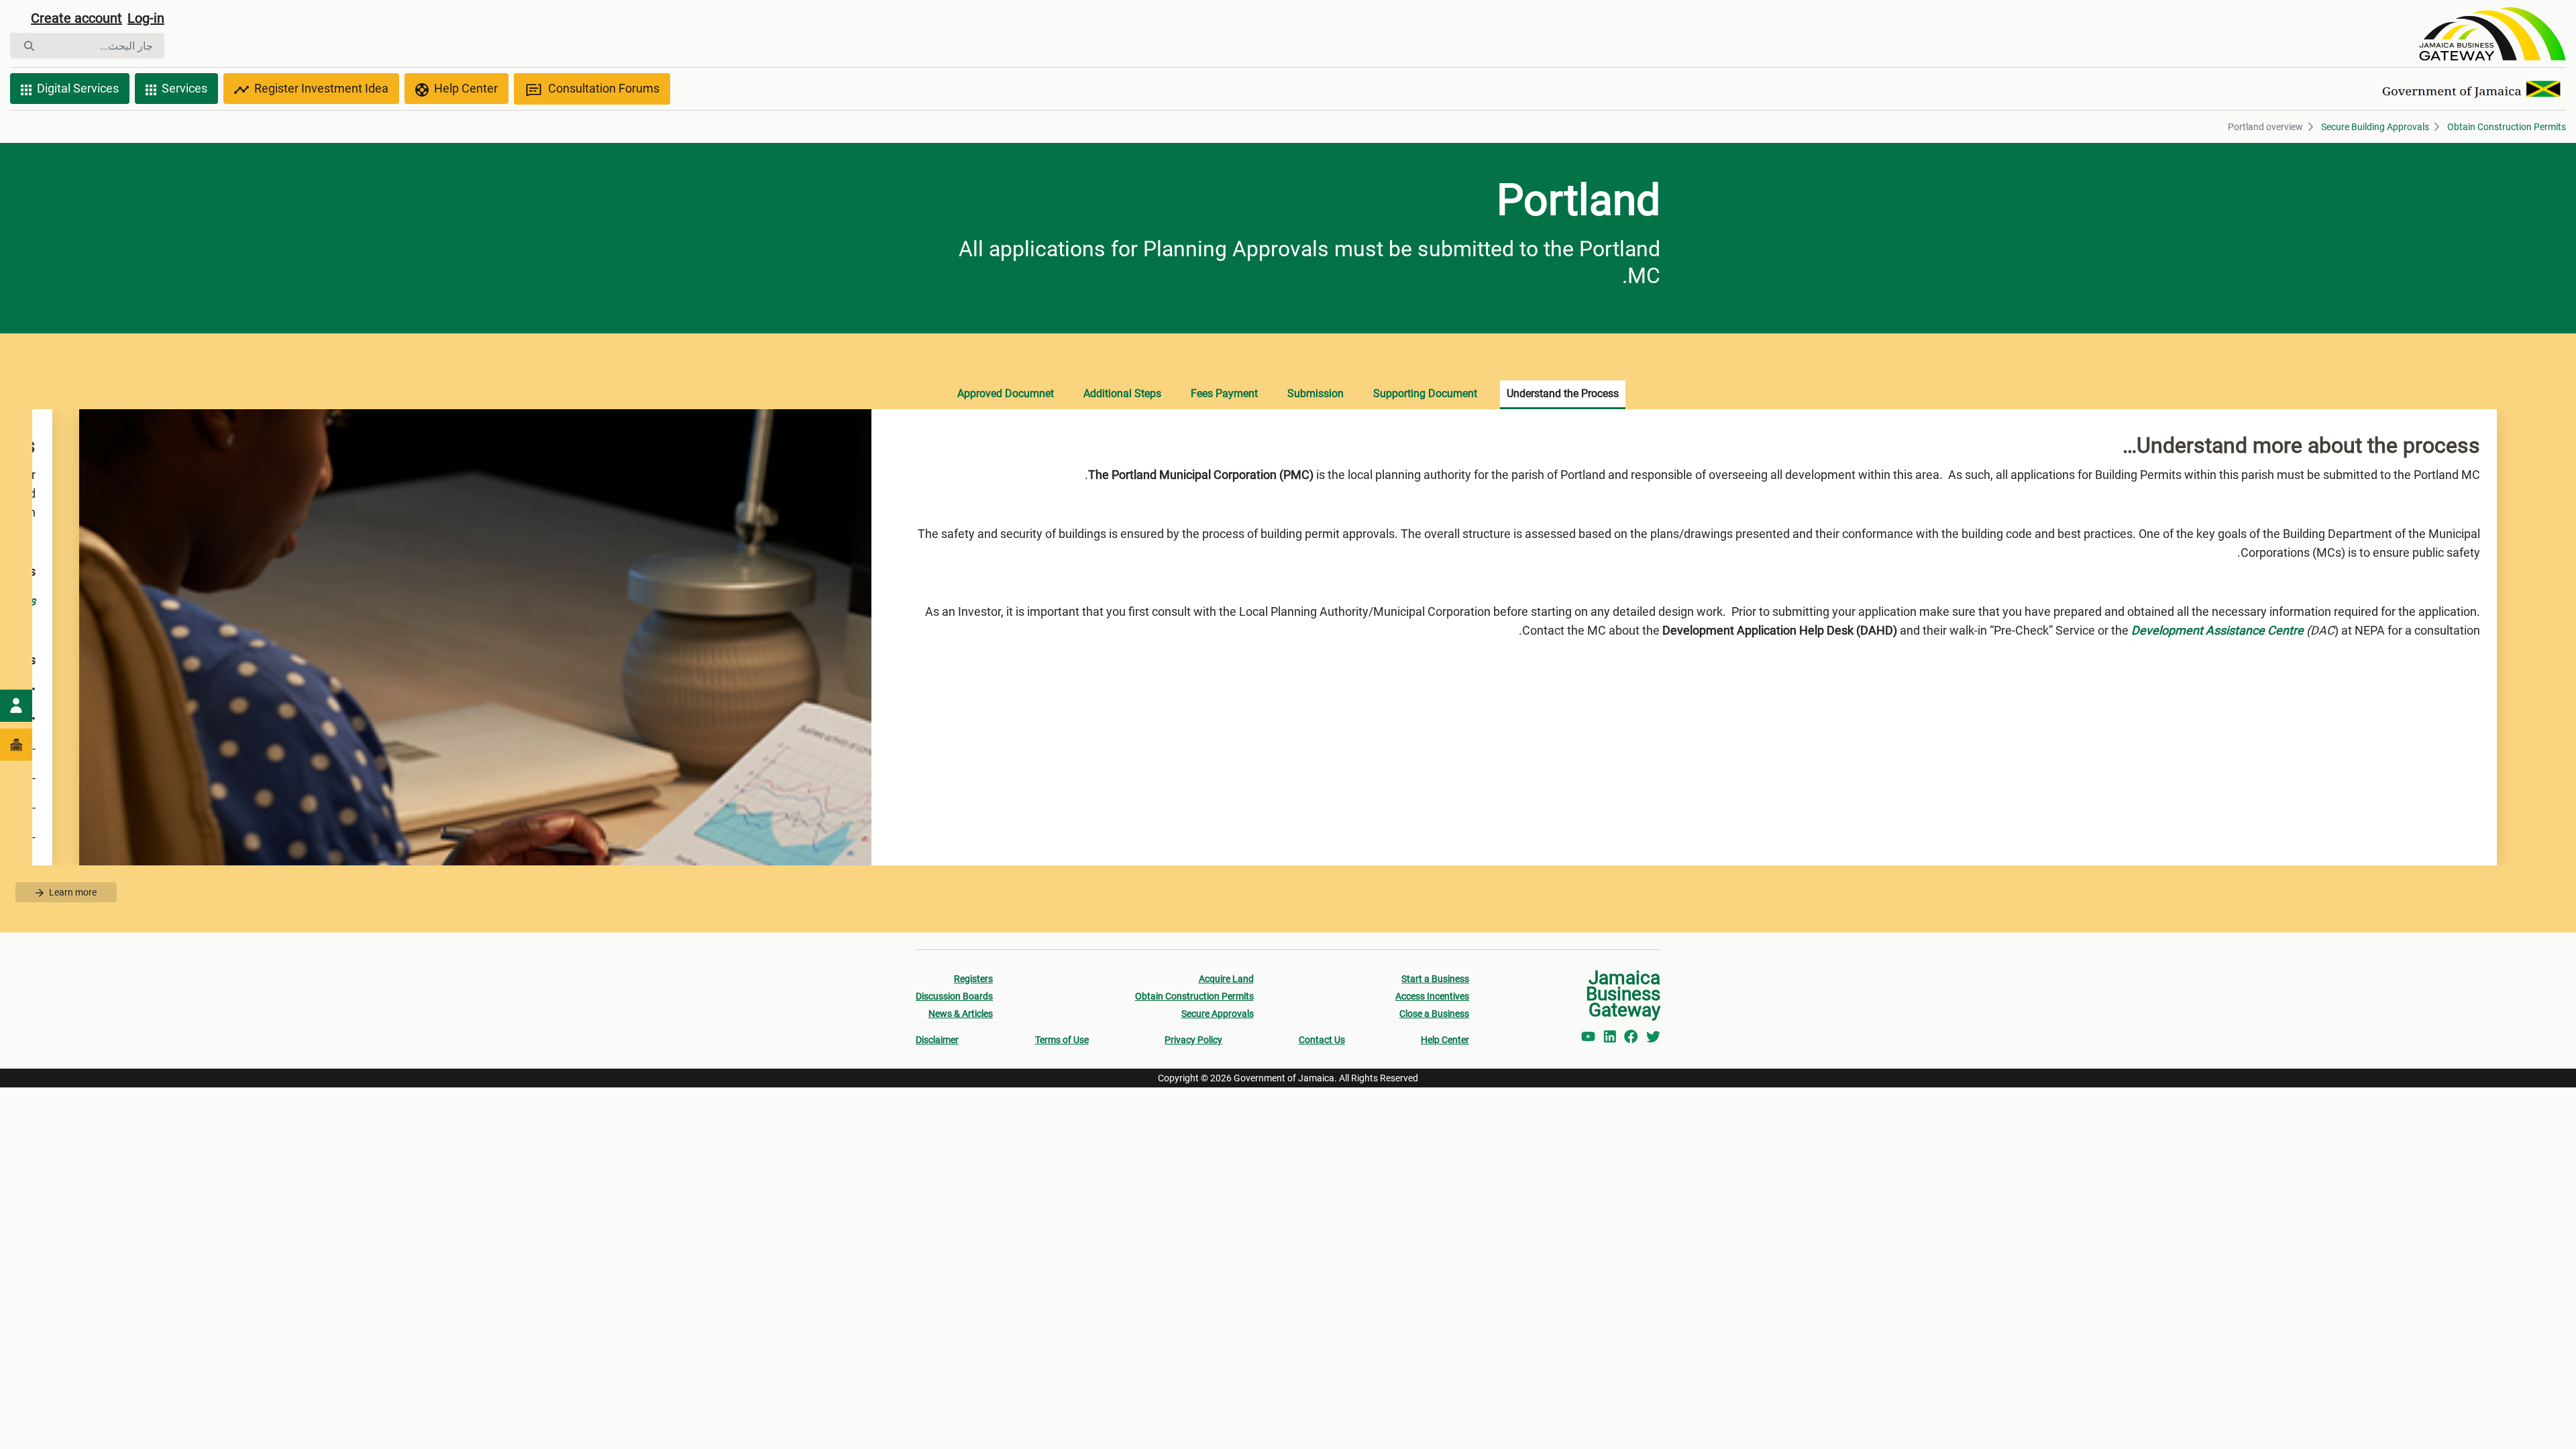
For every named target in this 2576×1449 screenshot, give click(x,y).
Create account (76, 18)
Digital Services (78, 88)
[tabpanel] (1288, 637)
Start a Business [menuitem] (1435, 979)
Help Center (466, 88)
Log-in (146, 18)
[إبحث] (29, 46)
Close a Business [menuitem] (1434, 1014)
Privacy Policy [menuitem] (1193, 1040)
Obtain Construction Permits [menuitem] (1194, 996)
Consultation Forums (604, 88)
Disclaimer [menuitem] (937, 1040)
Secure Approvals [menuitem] (1218, 1014)
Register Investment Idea (321, 88)
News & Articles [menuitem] (961, 1014)
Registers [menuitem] (973, 979)
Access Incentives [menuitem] (1432, 996)
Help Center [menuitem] (1445, 1040)
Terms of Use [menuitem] (1062, 1040)
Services (184, 88)
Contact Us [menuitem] (1322, 1040)
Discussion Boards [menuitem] (954, 996)
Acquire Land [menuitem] (1226, 979)
